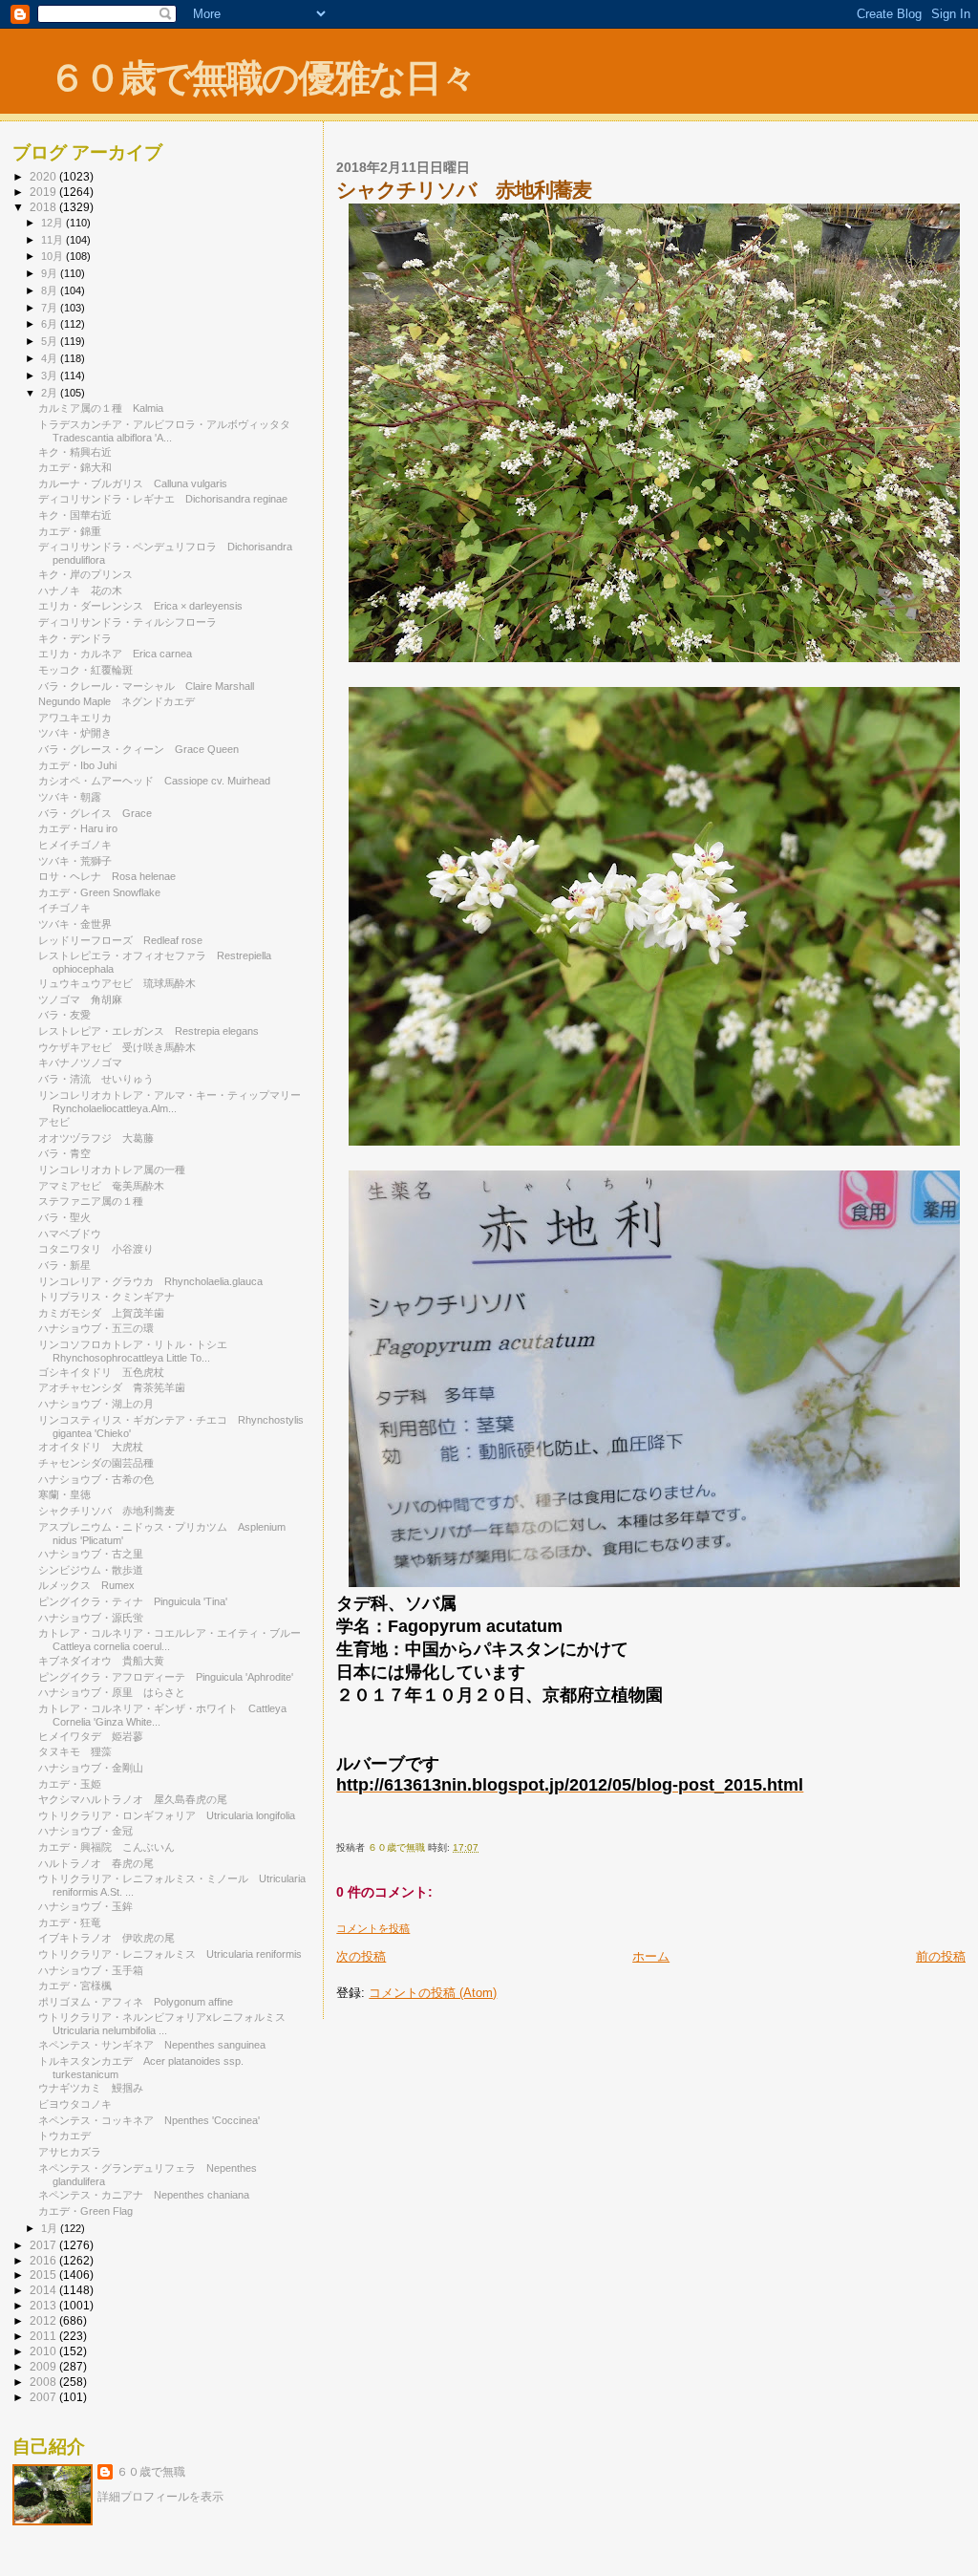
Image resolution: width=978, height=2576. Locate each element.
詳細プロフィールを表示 (160, 2497)
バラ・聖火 (64, 1217)
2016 (44, 2260)
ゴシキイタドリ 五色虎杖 (101, 1372)
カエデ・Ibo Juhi (77, 765)
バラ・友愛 (64, 1015)
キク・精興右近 (75, 452)
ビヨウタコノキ (75, 2104)
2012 (44, 2320)
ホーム (651, 1956)
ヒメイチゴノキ (75, 845)
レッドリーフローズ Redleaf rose (120, 940)
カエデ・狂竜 (70, 1922)
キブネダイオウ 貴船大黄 (101, 1661)
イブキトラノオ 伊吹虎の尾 (106, 1938)
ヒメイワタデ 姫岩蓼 (91, 1736)
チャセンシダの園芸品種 (96, 1463)
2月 (51, 393)
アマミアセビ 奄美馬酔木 (101, 1186)
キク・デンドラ (80, 638)
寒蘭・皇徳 (64, 1494)
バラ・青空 (64, 1153)
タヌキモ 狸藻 (75, 1751)
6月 (51, 324)
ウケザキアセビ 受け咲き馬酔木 (117, 1047)
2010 (44, 2351)
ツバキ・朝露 (70, 797)
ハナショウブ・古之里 (91, 1554)
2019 (44, 192)
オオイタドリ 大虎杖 (91, 1447)
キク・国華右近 (75, 515)
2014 (44, 2290)
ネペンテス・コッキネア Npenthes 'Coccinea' (149, 2120)
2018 (44, 207)
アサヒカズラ (70, 2152)
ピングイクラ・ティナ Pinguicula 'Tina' (133, 1601)
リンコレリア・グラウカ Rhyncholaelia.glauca (150, 1281)
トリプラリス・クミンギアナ (106, 1297)
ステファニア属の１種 (91, 1201)
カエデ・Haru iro (83, 828)
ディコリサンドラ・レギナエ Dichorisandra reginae (163, 499)
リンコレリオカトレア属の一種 (112, 1170)
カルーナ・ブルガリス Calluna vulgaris (133, 483)
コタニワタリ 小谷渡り (96, 1249)
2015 (44, 2275)
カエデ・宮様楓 (75, 1986)
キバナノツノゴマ (80, 1063)
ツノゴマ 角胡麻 (80, 999)
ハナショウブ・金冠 (85, 1831)
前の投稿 (941, 1956)
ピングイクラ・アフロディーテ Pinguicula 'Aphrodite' (166, 1677)
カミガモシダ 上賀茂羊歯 (101, 1313)
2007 (44, 2397)
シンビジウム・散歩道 (91, 1570)
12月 (53, 223)
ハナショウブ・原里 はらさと (112, 1692)
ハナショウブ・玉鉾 (85, 1906)
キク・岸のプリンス (85, 574)
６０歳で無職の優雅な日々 (262, 78)
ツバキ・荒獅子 (75, 861)
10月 (53, 256)
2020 (44, 176)
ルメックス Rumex (86, 1585)
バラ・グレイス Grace (95, 813)
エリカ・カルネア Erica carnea (115, 654)
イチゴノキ (64, 908)
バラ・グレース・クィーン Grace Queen (138, 749)
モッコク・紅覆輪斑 (85, 670)
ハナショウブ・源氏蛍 (91, 1618)
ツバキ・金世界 (75, 924)
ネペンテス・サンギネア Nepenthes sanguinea (152, 2045)
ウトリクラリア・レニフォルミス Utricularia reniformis (170, 1954)
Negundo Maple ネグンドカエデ (117, 701)
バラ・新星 (64, 1265)
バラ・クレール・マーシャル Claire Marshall (146, 686)
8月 (51, 290)
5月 (51, 341)
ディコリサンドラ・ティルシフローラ (128, 622)
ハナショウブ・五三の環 (96, 1328)
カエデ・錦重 (70, 531)
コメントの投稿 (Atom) (433, 1993)
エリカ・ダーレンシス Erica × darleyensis (140, 606)
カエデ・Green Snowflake (99, 892)
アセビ (54, 1122)
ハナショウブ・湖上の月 (96, 1404)
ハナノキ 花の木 (80, 590)
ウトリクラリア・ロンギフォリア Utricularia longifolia (167, 1815)
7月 (51, 308)
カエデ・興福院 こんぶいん (106, 1847)
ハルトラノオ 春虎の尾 (96, 1863)
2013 (44, 2305)
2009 (44, 2366)
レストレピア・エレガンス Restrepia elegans (149, 1031)
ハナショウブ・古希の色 (96, 1479)
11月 (53, 240)
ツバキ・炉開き (75, 733)
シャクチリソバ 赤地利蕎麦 (106, 1511)
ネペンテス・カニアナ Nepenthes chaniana (144, 2195)
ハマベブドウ (70, 1234)
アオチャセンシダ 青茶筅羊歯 (112, 1387)
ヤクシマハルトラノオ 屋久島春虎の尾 (133, 1799)
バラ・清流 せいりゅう (96, 1079)
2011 (44, 2336)
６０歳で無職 (151, 2472)
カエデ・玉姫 (70, 1784)
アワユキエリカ (75, 718)
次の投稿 (361, 1956)
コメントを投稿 (373, 1928)
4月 (51, 358)
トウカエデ (64, 2136)
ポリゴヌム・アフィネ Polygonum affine (136, 2002)
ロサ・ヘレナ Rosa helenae (107, 876)
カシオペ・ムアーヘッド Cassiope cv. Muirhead (154, 781)
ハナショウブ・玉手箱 (91, 1970)
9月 (51, 273)
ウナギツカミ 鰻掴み (91, 2088)
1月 (51, 2228)
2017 (44, 2245)
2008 (44, 2382)
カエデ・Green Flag (85, 2211)
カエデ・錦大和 (75, 467)
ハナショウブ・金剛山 (91, 1768)
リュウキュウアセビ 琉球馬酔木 (117, 983)
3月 (51, 376)
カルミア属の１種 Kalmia (101, 408)
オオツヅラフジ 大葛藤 (96, 1138)
